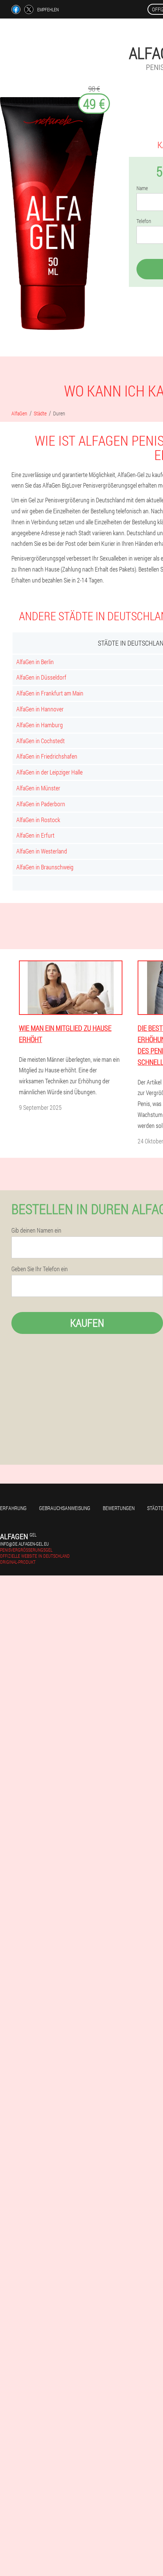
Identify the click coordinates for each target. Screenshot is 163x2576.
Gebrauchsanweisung (65, 1508)
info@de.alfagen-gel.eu (24, 1544)
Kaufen (87, 1323)
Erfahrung (13, 1508)
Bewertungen (119, 1508)
